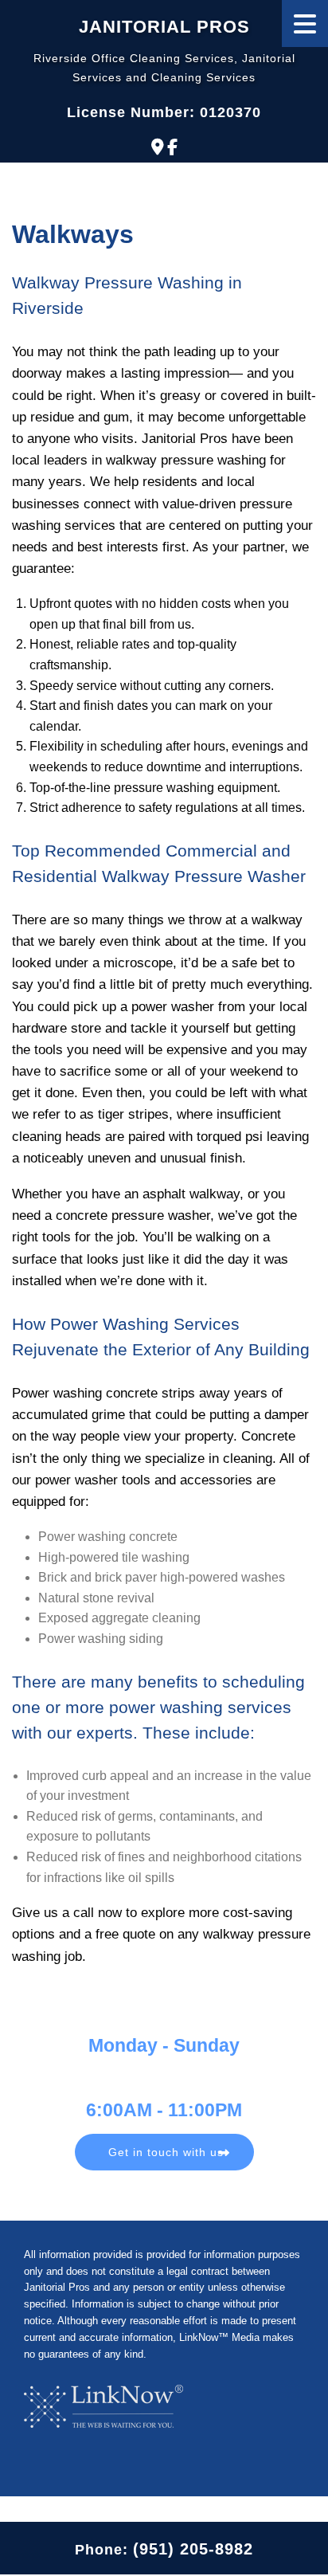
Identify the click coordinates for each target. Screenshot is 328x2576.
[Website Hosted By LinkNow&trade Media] (103, 2406)
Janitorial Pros (164, 27)
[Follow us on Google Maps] (158, 147)
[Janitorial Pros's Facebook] (172, 147)
